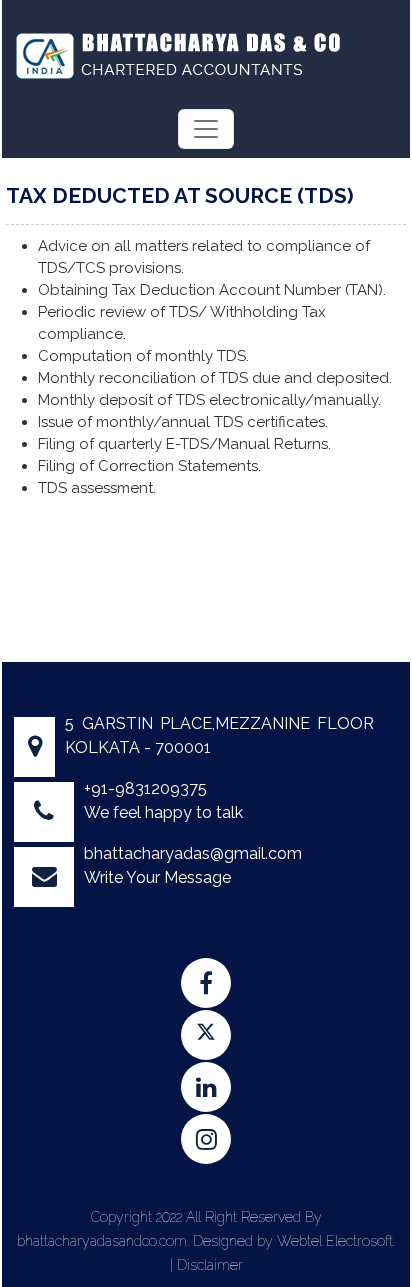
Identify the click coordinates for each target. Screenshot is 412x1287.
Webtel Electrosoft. (336, 1241)
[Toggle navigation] (206, 129)
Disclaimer (210, 1265)
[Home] (176, 54)
